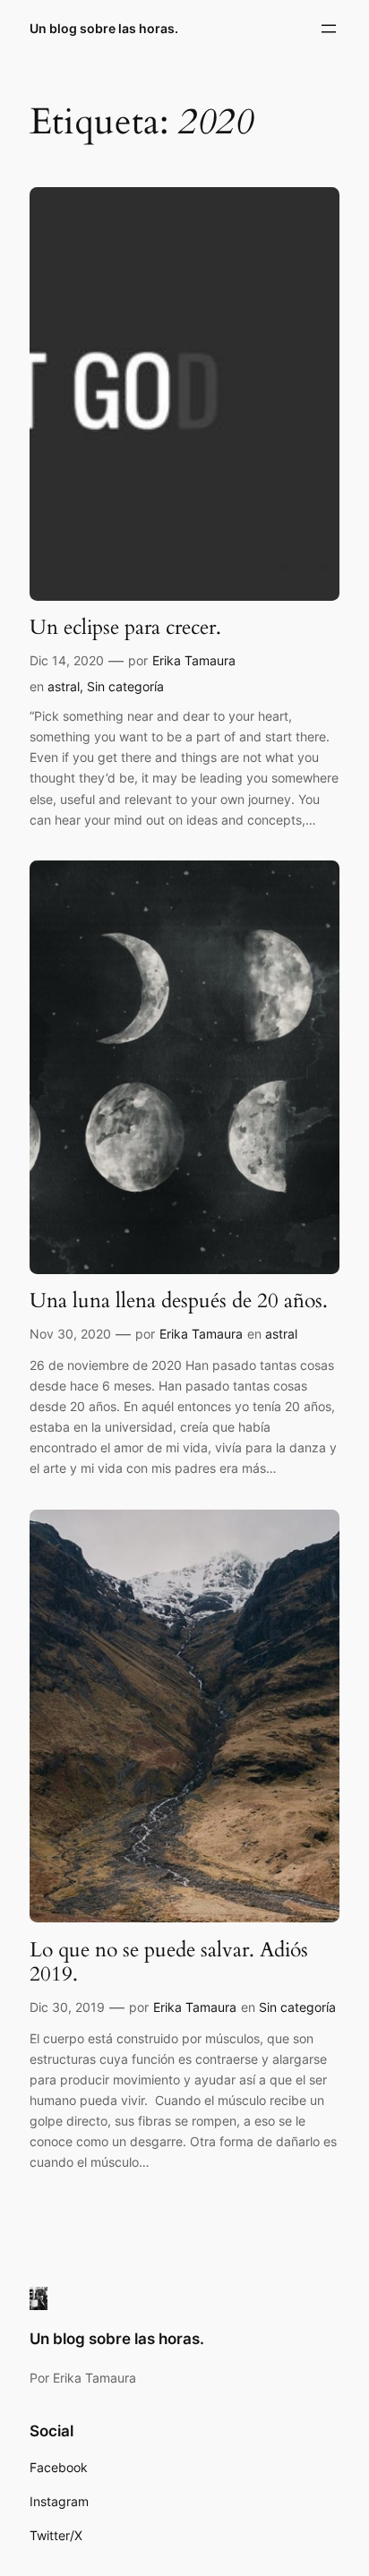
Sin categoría (125, 686)
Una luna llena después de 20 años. (179, 1301)
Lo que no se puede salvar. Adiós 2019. (169, 1962)
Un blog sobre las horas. (104, 28)
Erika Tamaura (194, 660)
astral (64, 686)
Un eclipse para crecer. (125, 628)
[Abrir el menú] (329, 29)
